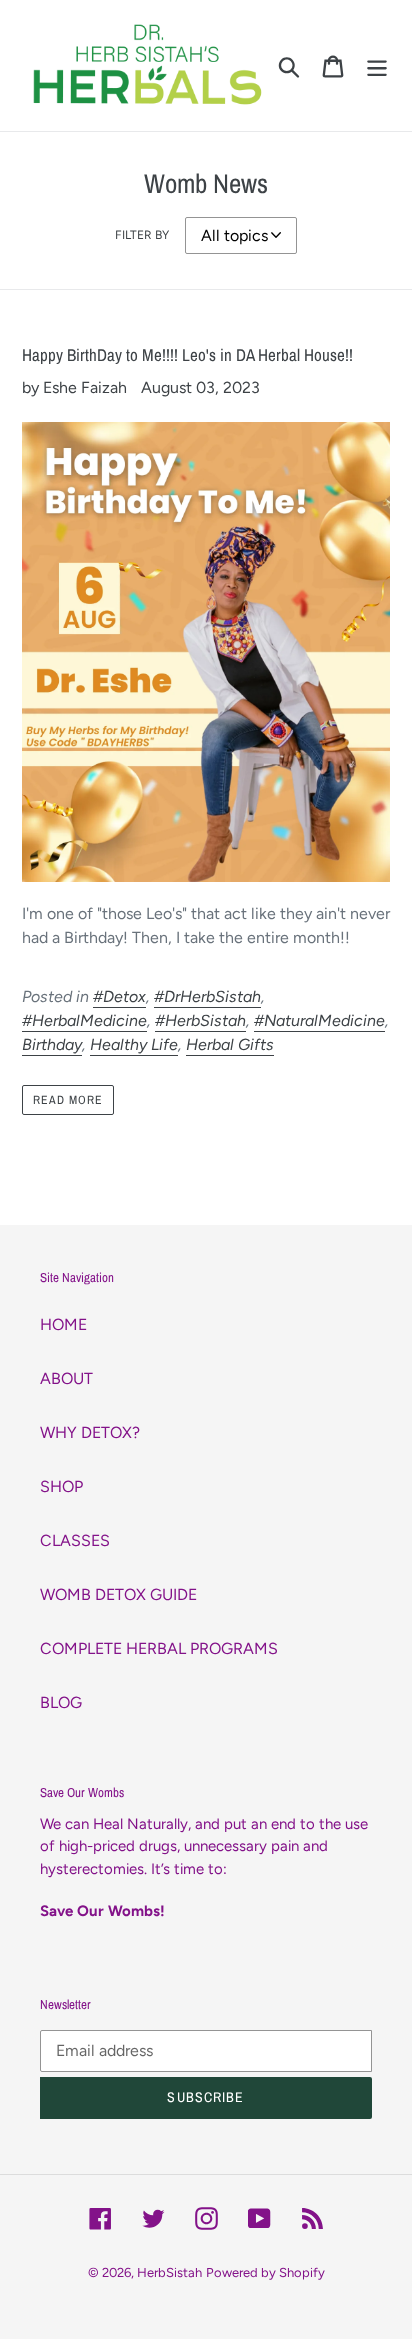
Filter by (142, 235)
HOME (63, 1324)
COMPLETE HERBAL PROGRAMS (159, 1648)
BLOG (61, 1702)
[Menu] (377, 65)
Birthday (52, 1044)
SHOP (61, 1486)
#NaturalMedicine (319, 1020)
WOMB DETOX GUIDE (118, 1594)
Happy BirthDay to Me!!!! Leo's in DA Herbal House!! (187, 354)
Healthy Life (134, 1044)
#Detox (119, 996)
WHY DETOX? (90, 1432)
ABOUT (66, 1378)
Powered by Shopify (265, 2272)
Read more (68, 1100)
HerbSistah (169, 2272)
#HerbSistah (200, 1020)
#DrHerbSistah (207, 996)
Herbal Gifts (230, 1044)
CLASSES (75, 1540)
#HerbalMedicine (84, 1020)
